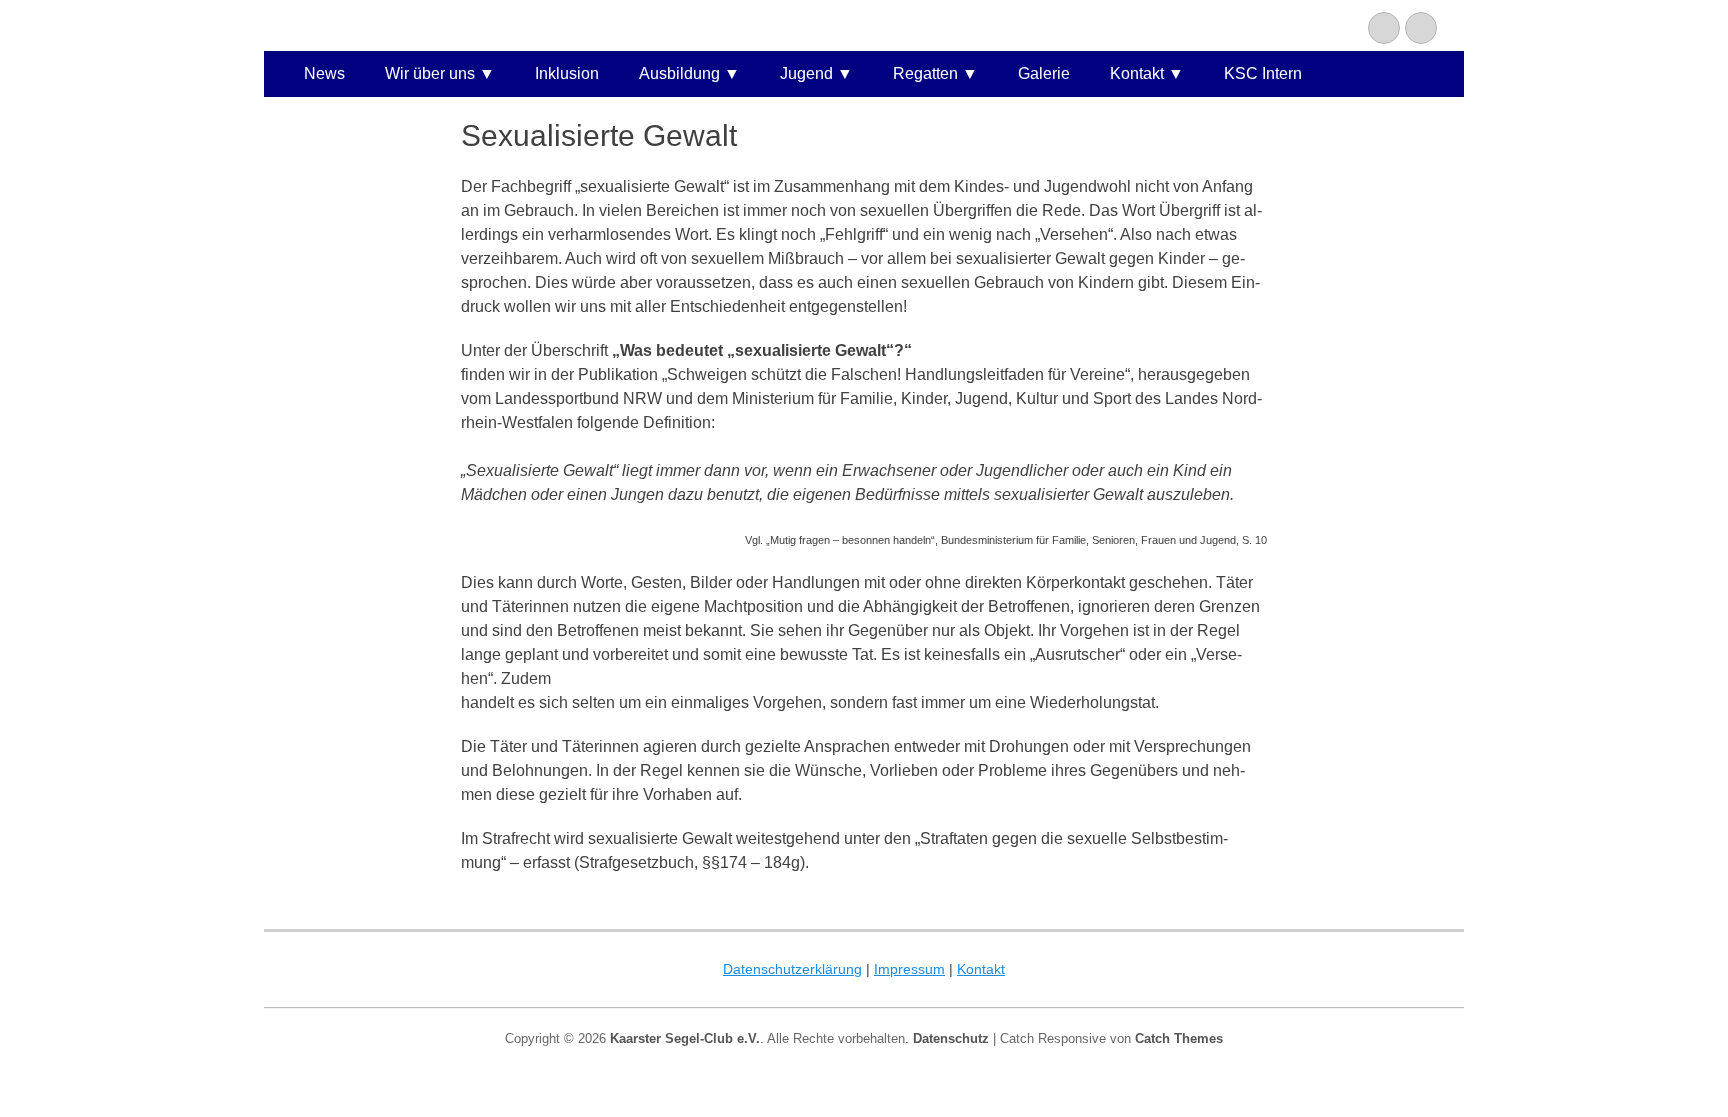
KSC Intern (1263, 73)
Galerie (1044, 73)
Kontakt (1137, 73)
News (324, 73)
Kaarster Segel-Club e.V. (685, 1038)
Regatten (925, 73)
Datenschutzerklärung (792, 969)
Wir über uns (430, 73)
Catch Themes (1179, 1038)
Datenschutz (951, 1038)
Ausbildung (679, 73)
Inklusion (567, 73)
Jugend (806, 73)
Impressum (909, 969)
